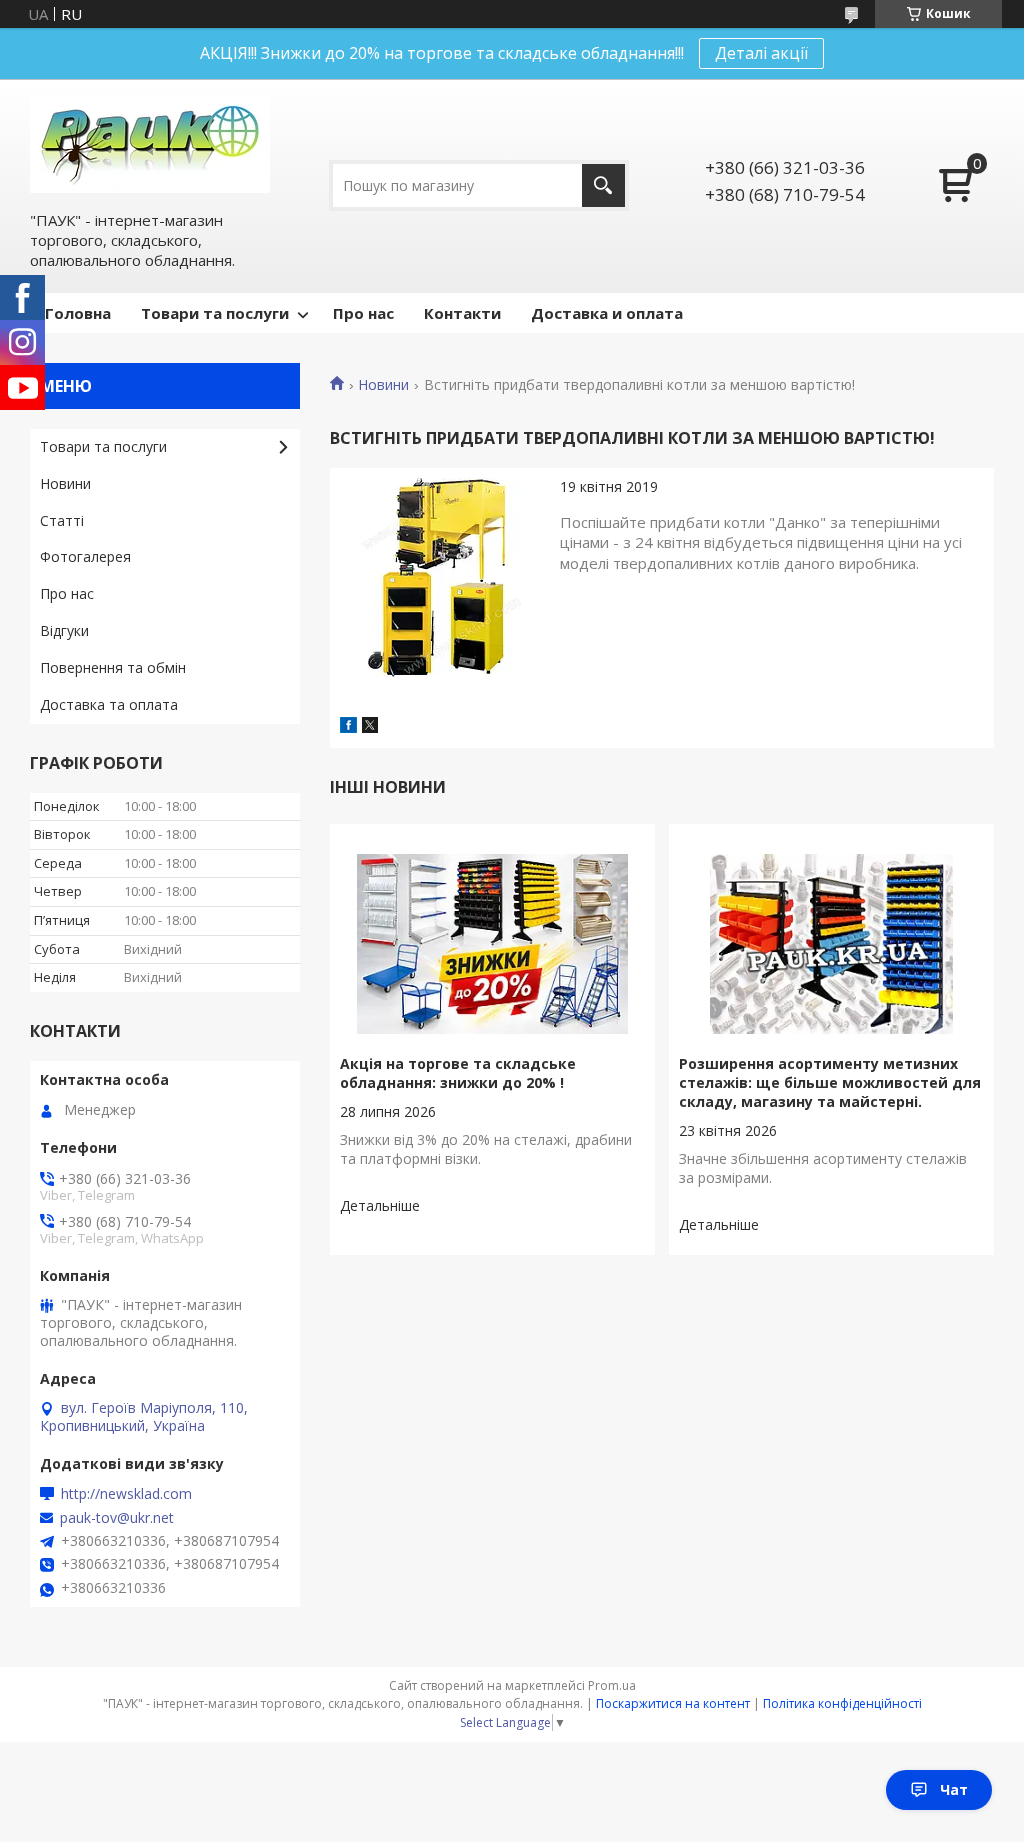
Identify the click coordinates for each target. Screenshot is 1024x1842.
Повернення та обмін (113, 667)
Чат (954, 1789)
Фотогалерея (85, 556)
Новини (383, 385)
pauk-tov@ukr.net (117, 1518)
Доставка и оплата (607, 313)
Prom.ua (612, 1685)
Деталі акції (761, 53)
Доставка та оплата (109, 704)
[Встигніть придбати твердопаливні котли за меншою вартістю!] (440, 578)
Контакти (462, 313)
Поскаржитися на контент (673, 1703)
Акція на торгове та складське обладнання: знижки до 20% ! (458, 1073)
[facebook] (348, 727)
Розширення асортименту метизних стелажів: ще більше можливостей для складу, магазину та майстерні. (830, 1082)
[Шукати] (603, 185)
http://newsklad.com (126, 1494)
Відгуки (64, 630)
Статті (62, 520)
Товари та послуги (215, 313)
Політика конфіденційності (842, 1703)
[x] (370, 727)
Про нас (363, 313)
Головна (78, 313)
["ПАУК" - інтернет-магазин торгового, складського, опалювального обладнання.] (150, 143)
